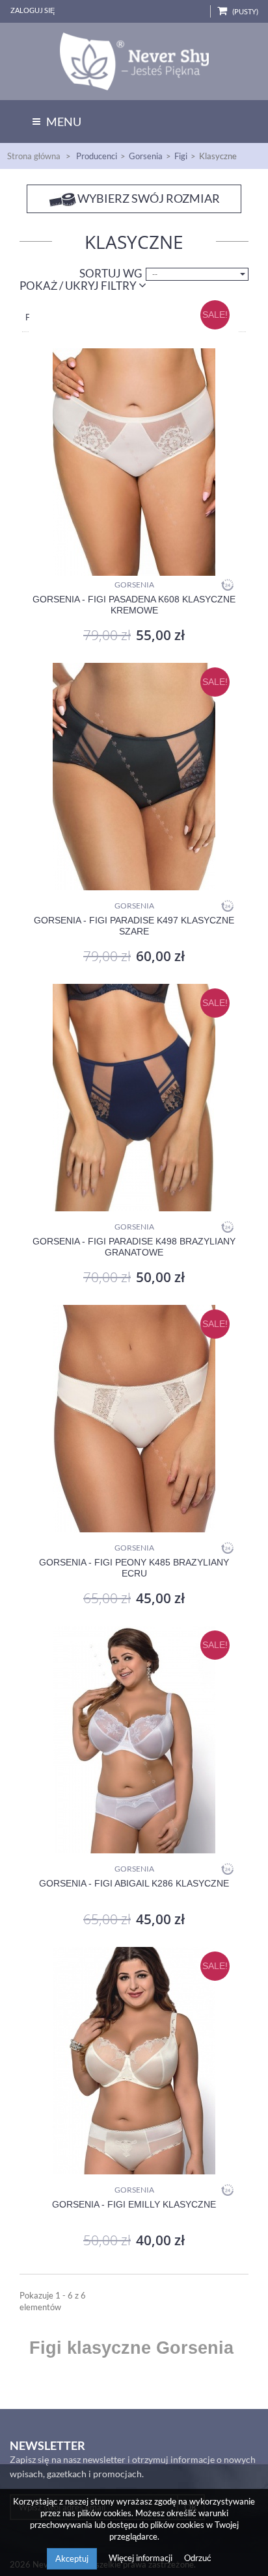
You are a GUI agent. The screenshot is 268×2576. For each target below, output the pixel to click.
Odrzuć (198, 2558)
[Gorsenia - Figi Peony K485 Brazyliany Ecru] (134, 1419)
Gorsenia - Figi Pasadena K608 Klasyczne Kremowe (134, 605)
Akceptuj (72, 2558)
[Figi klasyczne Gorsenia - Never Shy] (134, 61)
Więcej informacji (141, 2558)
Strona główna (34, 156)
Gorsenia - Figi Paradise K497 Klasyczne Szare (134, 926)
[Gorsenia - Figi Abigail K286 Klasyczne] (134, 1740)
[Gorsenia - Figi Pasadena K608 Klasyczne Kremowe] (134, 436)
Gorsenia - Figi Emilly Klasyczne (134, 2204)
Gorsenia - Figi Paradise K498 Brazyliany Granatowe (134, 1247)
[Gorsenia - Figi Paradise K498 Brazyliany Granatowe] (134, 1098)
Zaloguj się (33, 10)
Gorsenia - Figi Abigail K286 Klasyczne (134, 1883)
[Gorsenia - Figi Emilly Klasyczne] (134, 2061)
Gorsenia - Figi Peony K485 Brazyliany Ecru (134, 1568)
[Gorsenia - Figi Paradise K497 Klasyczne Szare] (134, 777)
